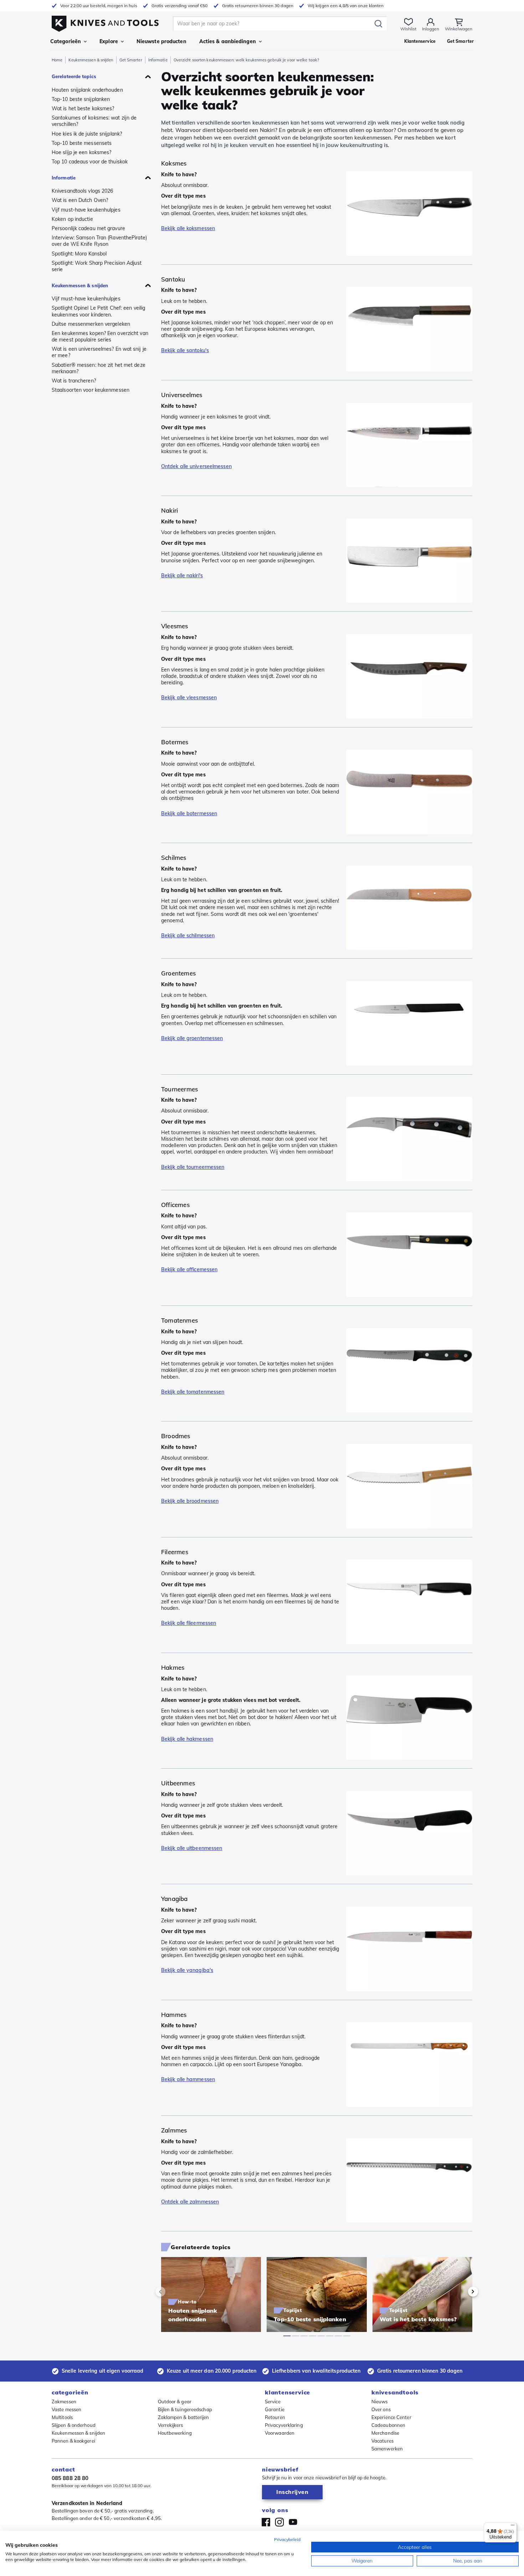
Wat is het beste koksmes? (83, 108)
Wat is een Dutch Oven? (80, 200)
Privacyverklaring (284, 2425)
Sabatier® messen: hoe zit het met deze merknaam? (99, 368)
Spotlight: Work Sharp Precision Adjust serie (97, 266)
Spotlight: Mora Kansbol (79, 254)
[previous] (173, 2292)
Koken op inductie (72, 219)
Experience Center (391, 2417)
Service (273, 2402)
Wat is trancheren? (74, 381)
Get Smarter (131, 60)
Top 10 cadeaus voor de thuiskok (90, 162)
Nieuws (380, 2402)
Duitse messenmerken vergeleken (91, 324)
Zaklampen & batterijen (184, 2417)
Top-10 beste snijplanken (81, 99)
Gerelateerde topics (74, 76)
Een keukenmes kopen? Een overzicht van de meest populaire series (100, 336)
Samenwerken (387, 2449)
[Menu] (513, 2527)
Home (57, 60)
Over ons (381, 2409)
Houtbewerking (175, 2433)
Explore (109, 41)
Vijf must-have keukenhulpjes (86, 210)
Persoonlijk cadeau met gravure (88, 228)
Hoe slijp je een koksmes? (81, 152)
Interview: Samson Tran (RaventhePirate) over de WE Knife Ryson (99, 241)
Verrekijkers (171, 2425)
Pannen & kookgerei (73, 2441)
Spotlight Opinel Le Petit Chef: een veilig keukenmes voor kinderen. (98, 311)
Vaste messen (66, 2409)
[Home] (105, 22)
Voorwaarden (280, 2433)
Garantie (275, 2409)
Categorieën (66, 41)
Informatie (158, 60)
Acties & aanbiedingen (228, 41)
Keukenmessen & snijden (91, 60)
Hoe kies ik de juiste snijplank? (87, 134)
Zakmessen (64, 2402)
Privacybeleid (287, 2539)
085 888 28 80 (70, 2478)
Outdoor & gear (175, 2402)
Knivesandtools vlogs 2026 (83, 191)
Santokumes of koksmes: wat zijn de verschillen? (94, 121)
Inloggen (431, 29)
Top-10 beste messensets (82, 143)
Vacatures (382, 2441)
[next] (461, 2292)
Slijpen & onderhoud (74, 2425)
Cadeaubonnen (388, 2425)
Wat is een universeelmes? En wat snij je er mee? (99, 352)
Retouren (275, 2417)
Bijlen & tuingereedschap (185, 2409)
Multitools (62, 2417)
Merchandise (385, 2433)
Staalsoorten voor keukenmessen (91, 390)
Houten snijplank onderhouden (87, 90)
